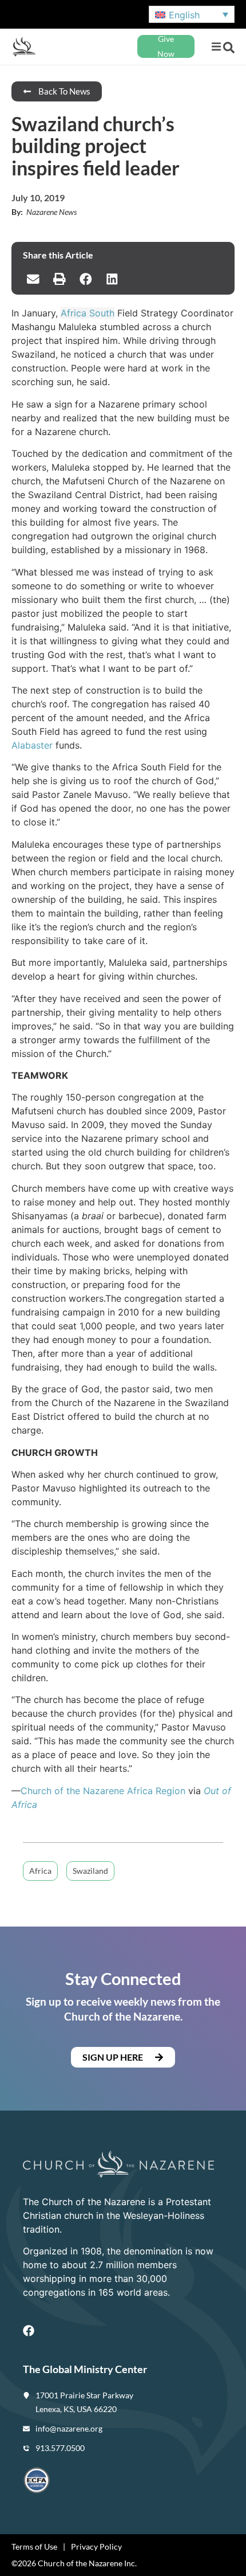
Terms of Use (34, 2546)
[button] (216, 47)
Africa (40, 1871)
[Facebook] (29, 2331)
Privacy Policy (96, 2546)
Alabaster (32, 745)
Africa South (88, 313)
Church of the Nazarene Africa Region (103, 1791)
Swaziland (90, 1871)
